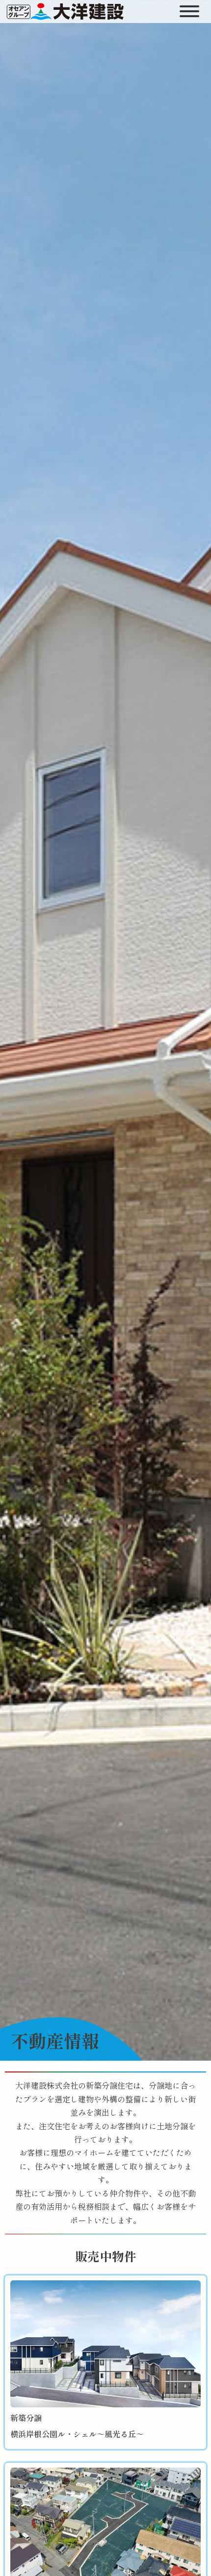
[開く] (190, 11)
